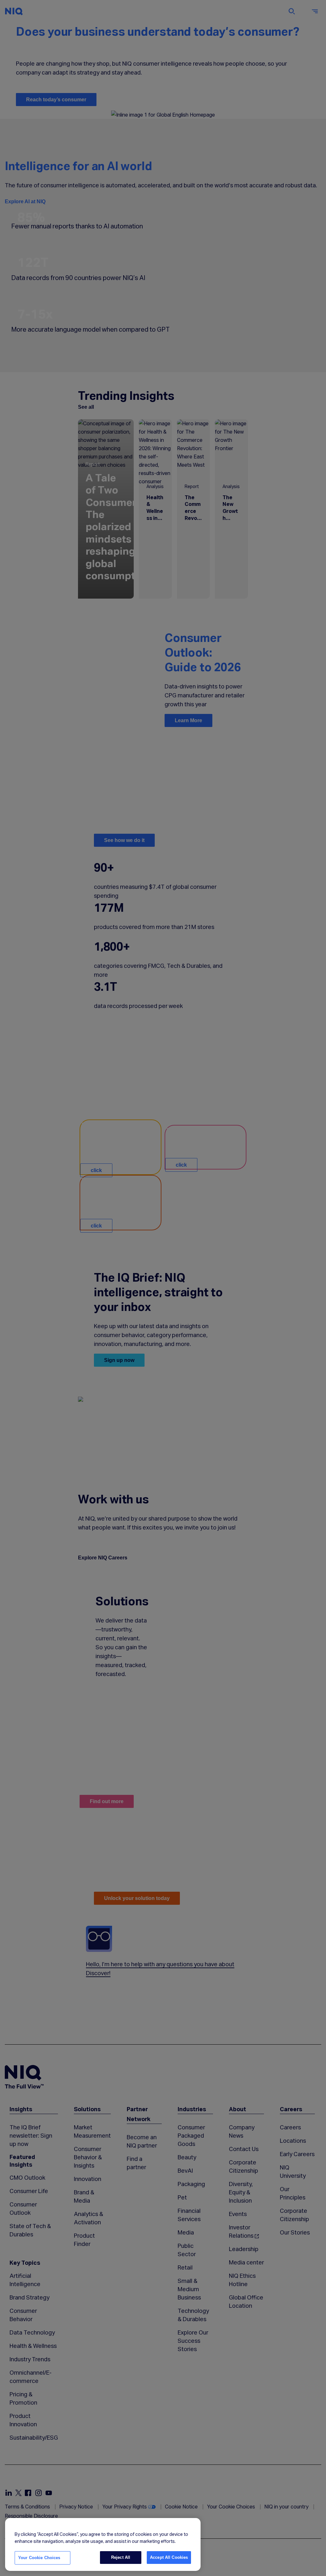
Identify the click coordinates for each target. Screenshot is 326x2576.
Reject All (121, 2557)
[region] (103, 2544)
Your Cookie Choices (39, 2558)
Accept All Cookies (169, 2557)
